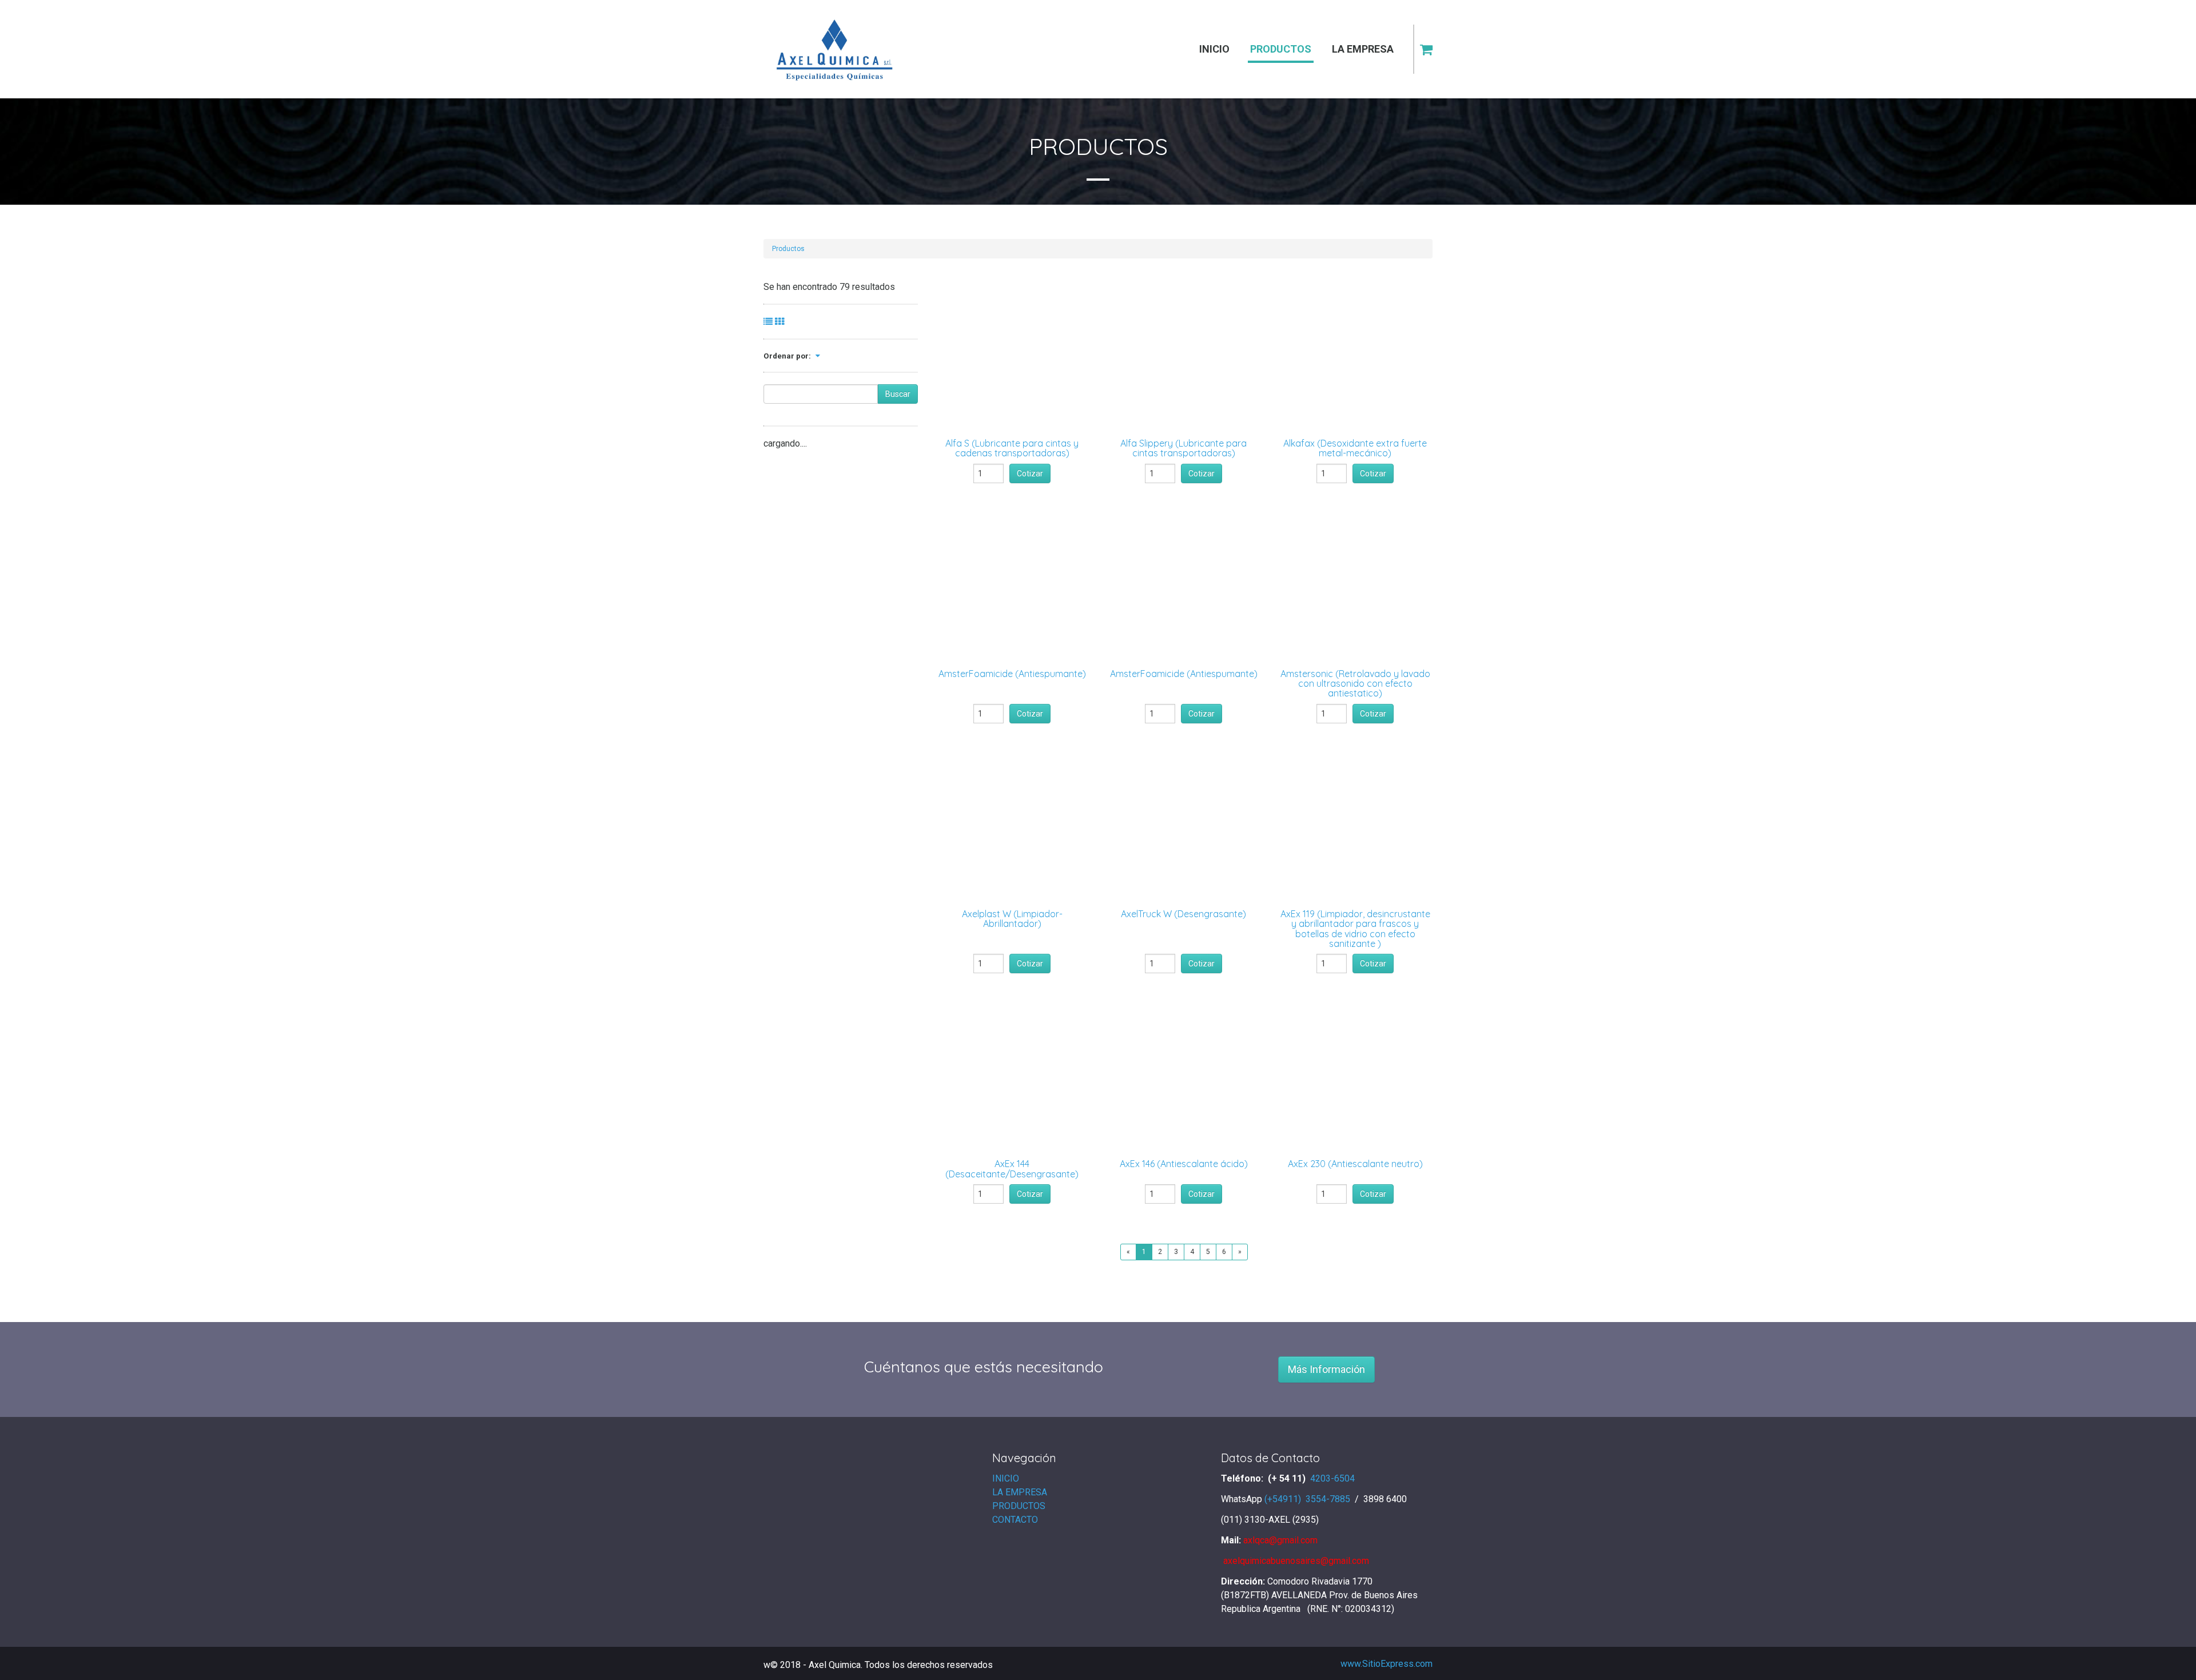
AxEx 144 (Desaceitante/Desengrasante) (1012, 1169)
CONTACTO (1015, 1520)
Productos (788, 249)
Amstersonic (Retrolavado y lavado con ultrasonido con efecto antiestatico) (1355, 684)
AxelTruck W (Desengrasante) (1183, 914)
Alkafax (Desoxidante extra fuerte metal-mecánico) (1355, 448)
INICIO (1006, 1478)
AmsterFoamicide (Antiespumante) (1012, 674)
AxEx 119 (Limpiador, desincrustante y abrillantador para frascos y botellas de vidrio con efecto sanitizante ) (1355, 929)
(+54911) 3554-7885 (1308, 1499)
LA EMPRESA (1020, 1492)
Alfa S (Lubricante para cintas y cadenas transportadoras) (1012, 448)
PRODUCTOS (1019, 1506)
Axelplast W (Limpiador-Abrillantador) (1012, 919)
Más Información (1326, 1369)
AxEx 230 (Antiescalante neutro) (1355, 1164)
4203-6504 (1334, 1478)
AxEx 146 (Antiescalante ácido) (1184, 1164)
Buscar (898, 394)
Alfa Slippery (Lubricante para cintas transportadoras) (1183, 448)
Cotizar (1030, 473)
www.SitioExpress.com (1387, 1664)
